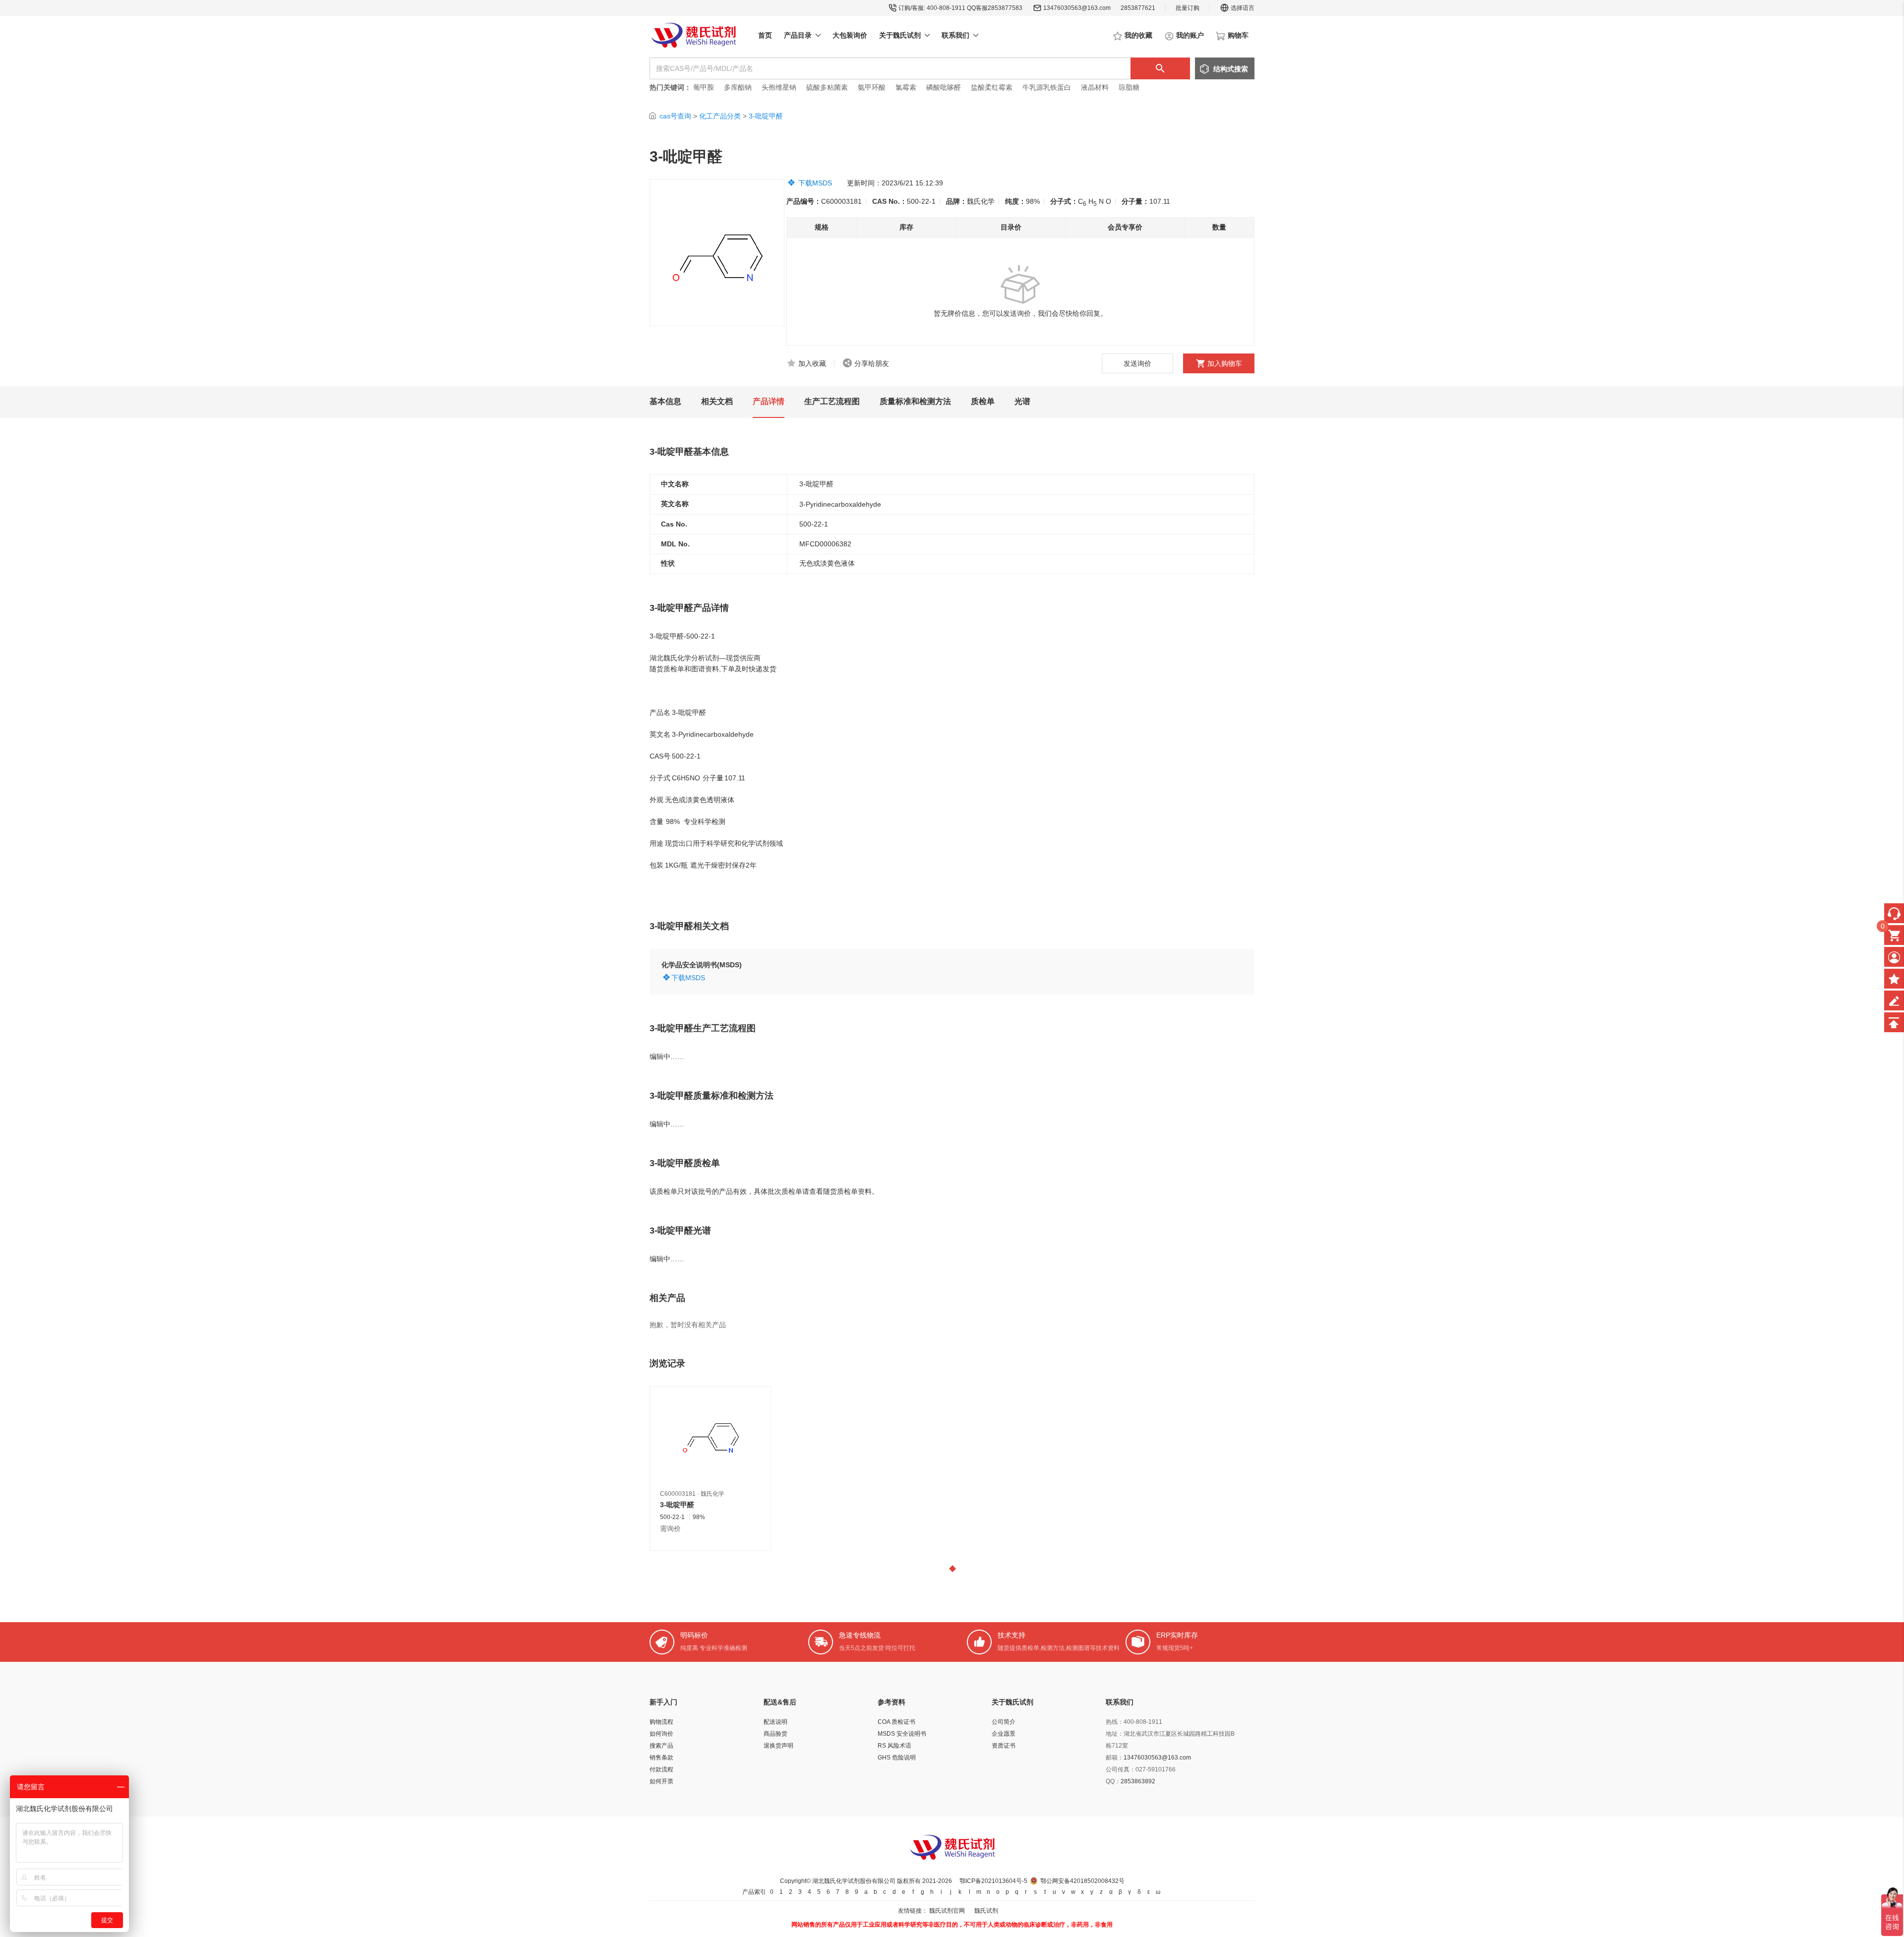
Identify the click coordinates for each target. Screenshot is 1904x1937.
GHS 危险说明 (897, 1758)
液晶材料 (1095, 87)
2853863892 (1138, 1781)
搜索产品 (661, 1746)
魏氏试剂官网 (947, 1911)
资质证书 (1004, 1746)
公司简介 (1004, 1722)
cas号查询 (675, 116)
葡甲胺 (704, 87)
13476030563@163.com (1077, 8)
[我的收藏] (1894, 979)
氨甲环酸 (872, 87)
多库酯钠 (739, 87)
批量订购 (1188, 8)
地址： (1115, 1734)
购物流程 (661, 1722)
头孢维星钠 (779, 87)
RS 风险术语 (894, 1746)
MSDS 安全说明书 (902, 1734)
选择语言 (1243, 8)
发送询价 (1137, 363)
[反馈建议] (1894, 1000)
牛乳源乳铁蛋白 (1048, 87)
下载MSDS (815, 183)
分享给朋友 (872, 363)
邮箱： (1115, 1758)
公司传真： (1121, 1769)
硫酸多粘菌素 (827, 87)
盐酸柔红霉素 (992, 87)
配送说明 (775, 1722)
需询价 (670, 1528)
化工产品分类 (720, 116)
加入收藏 (812, 363)
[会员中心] (1894, 957)
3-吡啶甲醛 (766, 116)
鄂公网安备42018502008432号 (1082, 1881)
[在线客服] (1894, 913)
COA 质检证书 (896, 1722)
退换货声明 (778, 1746)
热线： (1115, 1722)
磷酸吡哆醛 (944, 87)
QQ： (1113, 1781)
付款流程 (661, 1769)
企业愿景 (1004, 1734)
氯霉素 (906, 87)
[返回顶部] (1894, 1022)
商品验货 (775, 1734)
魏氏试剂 (986, 1911)
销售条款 (661, 1758)
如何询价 (661, 1734)
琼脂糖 (1129, 87)
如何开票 (661, 1781)
